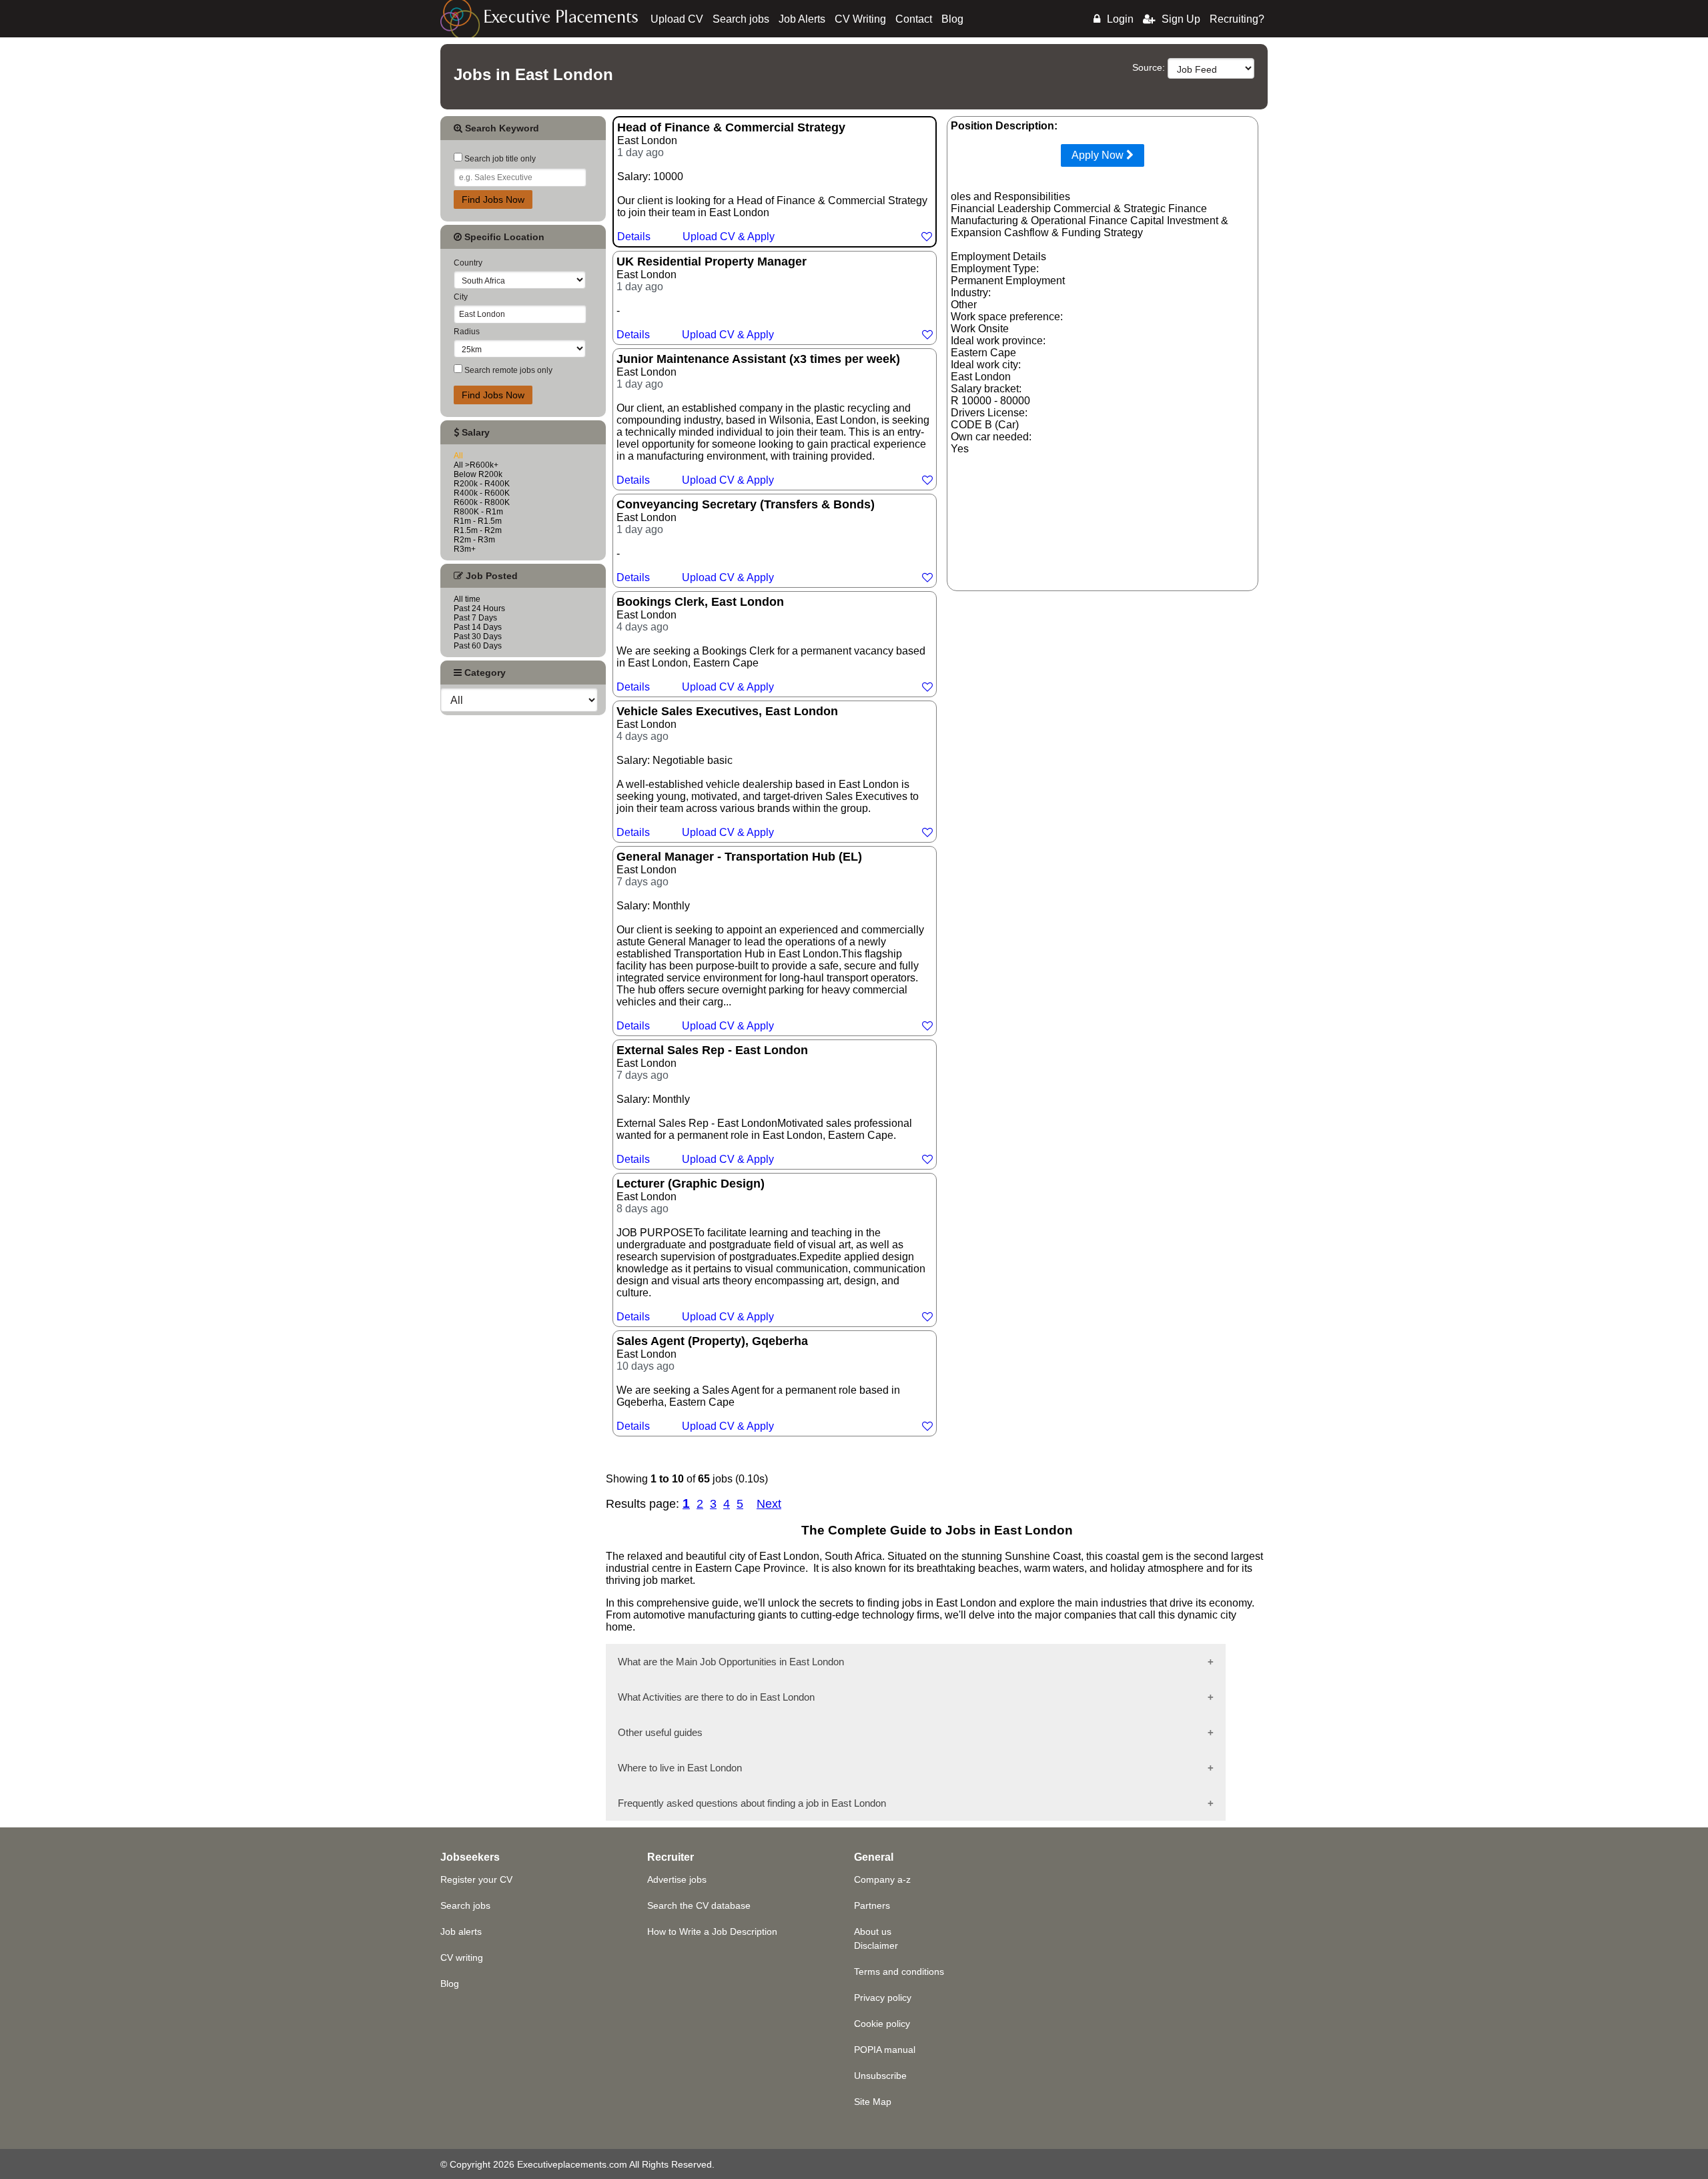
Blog (952, 19)
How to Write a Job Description (712, 1931)
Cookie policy (882, 2024)
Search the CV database (699, 1905)
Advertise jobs (677, 1879)
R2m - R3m (474, 540)
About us (873, 1931)
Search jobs (741, 19)
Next (769, 1504)
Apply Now (1099, 155)
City (461, 297)
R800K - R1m (478, 512)
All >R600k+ (476, 465)
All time (467, 599)
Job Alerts (802, 19)
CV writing (462, 1957)
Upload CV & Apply (729, 237)
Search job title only (499, 159)
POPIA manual (885, 2050)
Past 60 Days (478, 646)
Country (468, 263)
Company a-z (882, 1879)
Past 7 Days (475, 618)
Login (1120, 19)
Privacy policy (883, 1998)
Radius (467, 332)
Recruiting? (1237, 19)
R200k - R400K (482, 484)
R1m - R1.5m (478, 521)
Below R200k (478, 474)
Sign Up (1181, 19)
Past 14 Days (478, 627)
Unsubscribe (880, 2076)
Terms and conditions (899, 1972)
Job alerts (461, 1931)
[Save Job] (927, 237)
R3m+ (465, 549)
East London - (712, 298)
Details (634, 237)
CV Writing (860, 19)
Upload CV (677, 19)
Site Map (873, 2102)
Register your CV (476, 1879)
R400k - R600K (482, 493)
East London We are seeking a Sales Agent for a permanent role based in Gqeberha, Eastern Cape (758, 1383)
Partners (872, 1905)
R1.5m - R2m (478, 530)
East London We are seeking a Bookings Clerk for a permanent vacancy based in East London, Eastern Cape (771, 644)
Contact (914, 19)
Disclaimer (876, 1945)
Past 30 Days (478, 636)
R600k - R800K (482, 502)
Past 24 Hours (479, 608)
